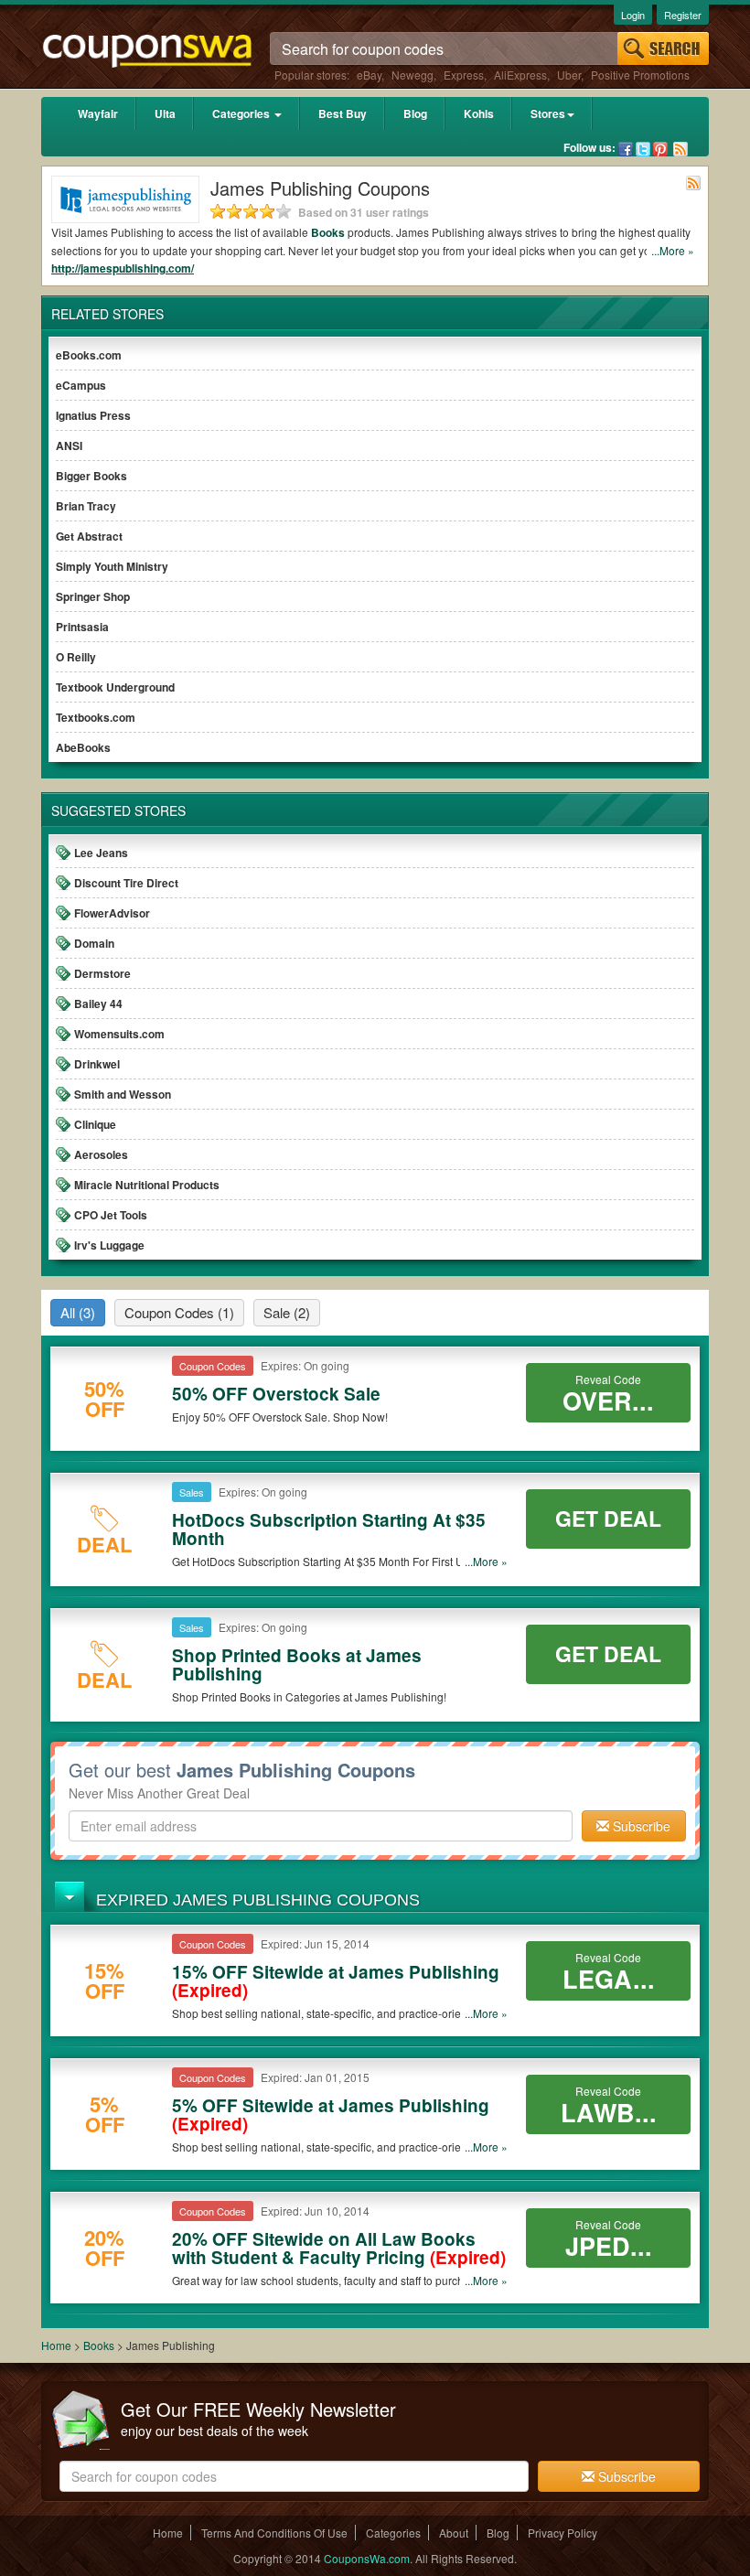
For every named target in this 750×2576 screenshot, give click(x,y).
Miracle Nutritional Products (147, 1185)
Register (683, 15)
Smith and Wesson (123, 1094)
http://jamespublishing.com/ (123, 268)
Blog (415, 113)
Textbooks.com (96, 717)
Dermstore (102, 973)
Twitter (643, 149)
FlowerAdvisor (112, 913)
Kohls (479, 113)
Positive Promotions (640, 75)
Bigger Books (91, 476)
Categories (242, 113)
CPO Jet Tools (111, 1215)
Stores (548, 113)
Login (633, 15)
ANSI (69, 445)
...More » (673, 250)
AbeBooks (83, 747)
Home (56, 2345)
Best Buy (343, 113)
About (454, 2533)
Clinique (95, 1124)
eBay (369, 75)
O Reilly (76, 657)
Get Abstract (89, 536)
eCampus (81, 385)
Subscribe (640, 1826)
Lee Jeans (101, 853)
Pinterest (660, 149)
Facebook (626, 149)
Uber (569, 75)
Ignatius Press (93, 415)
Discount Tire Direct (126, 883)
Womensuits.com (119, 1034)
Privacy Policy (562, 2533)
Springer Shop (93, 596)
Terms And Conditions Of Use (274, 2533)
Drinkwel (97, 1064)
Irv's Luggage (109, 1245)
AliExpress (520, 75)
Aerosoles (101, 1154)
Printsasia (82, 627)
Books (328, 232)
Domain (94, 943)
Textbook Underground (115, 687)
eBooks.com (89, 355)
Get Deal (608, 1518)
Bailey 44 (98, 1004)
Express (464, 75)
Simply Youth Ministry (112, 566)
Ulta (165, 113)
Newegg (412, 75)
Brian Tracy (86, 506)
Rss (680, 149)
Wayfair (98, 113)
